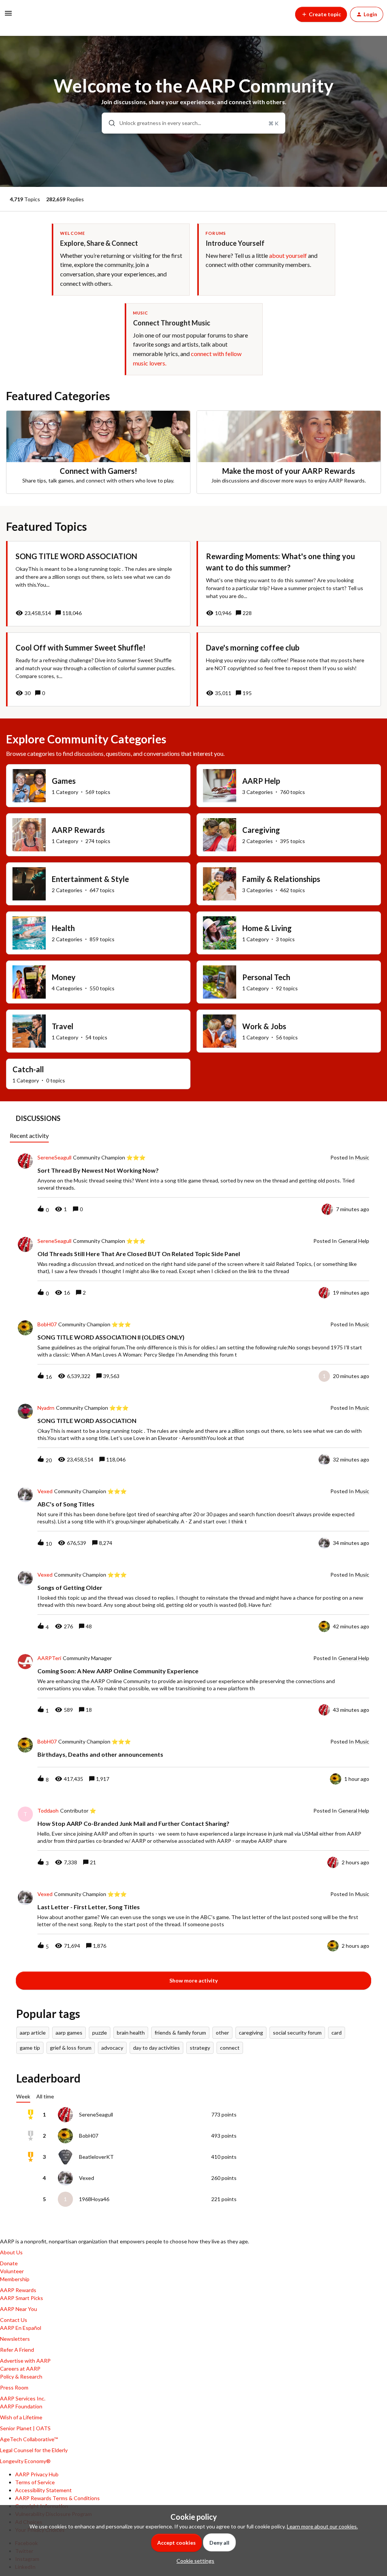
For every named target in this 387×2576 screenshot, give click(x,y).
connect (230, 2048)
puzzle (100, 2033)
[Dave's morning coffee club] (289, 669)
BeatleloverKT (96, 2157)
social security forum (297, 2033)
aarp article (33, 2033)
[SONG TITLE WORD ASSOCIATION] (98, 584)
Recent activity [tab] (29, 1135)
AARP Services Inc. (23, 2398)
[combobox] (193, 123)
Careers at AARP (20, 2369)
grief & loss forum (71, 2048)
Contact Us (14, 2320)
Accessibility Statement (43, 2490)
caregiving (251, 2033)
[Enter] (109, 123)
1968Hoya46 (94, 2199)
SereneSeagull (54, 1158)
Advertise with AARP (25, 2361)
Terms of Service (35, 2482)
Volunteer (12, 2271)
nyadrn (46, 1408)
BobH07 (47, 1324)
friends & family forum (180, 2033)
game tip (30, 2048)
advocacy (112, 2048)
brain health (131, 2033)
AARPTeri (49, 1658)
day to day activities (156, 2048)
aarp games (69, 2033)
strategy (200, 2048)
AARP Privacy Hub (37, 2474)
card (337, 2033)
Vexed (45, 1491)
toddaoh (48, 1811)
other (222, 2033)
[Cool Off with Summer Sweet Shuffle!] (98, 669)
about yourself (288, 255)
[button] (193, 2561)
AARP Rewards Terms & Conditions (57, 2498)
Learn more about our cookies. (322, 2526)
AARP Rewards (18, 2290)
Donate (9, 2263)
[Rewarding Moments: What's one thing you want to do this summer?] (289, 584)
